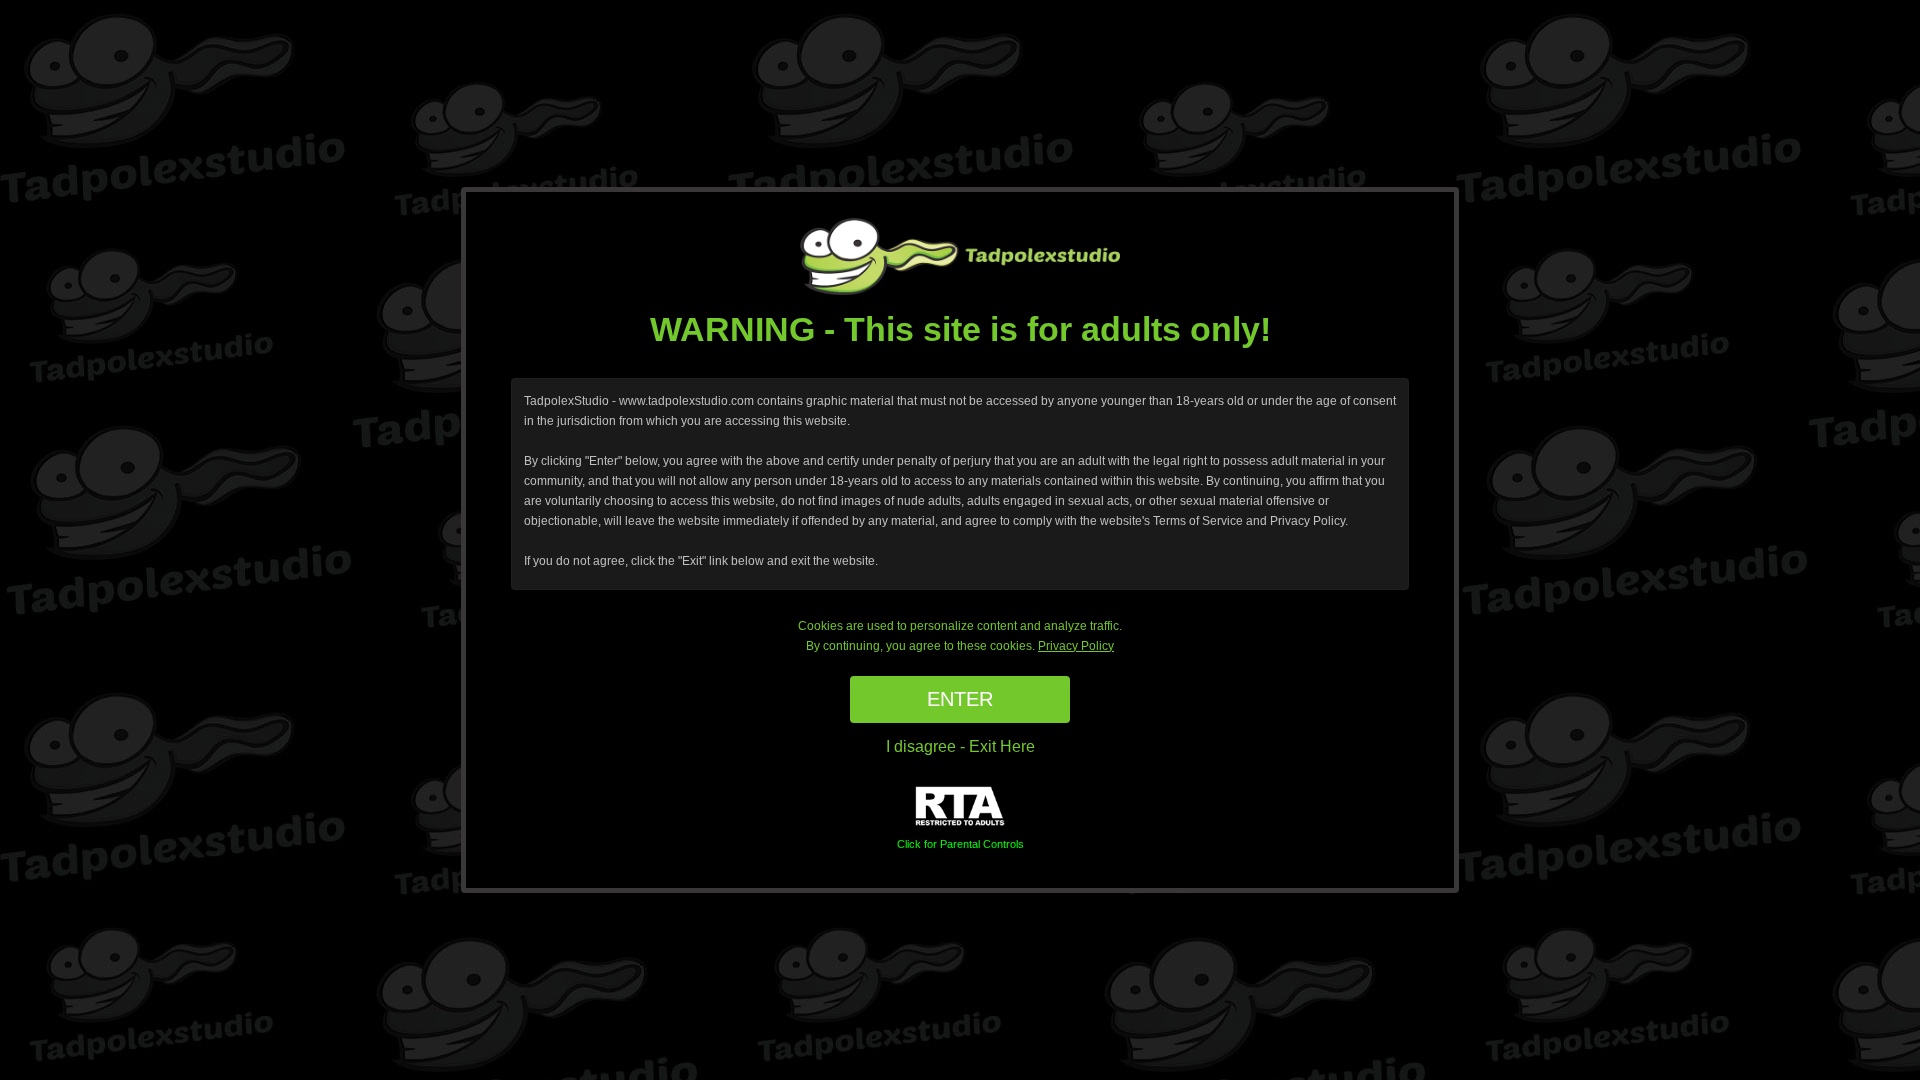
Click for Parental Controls (960, 844)
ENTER (960, 699)
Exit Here (1002, 746)
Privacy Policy (1076, 646)
